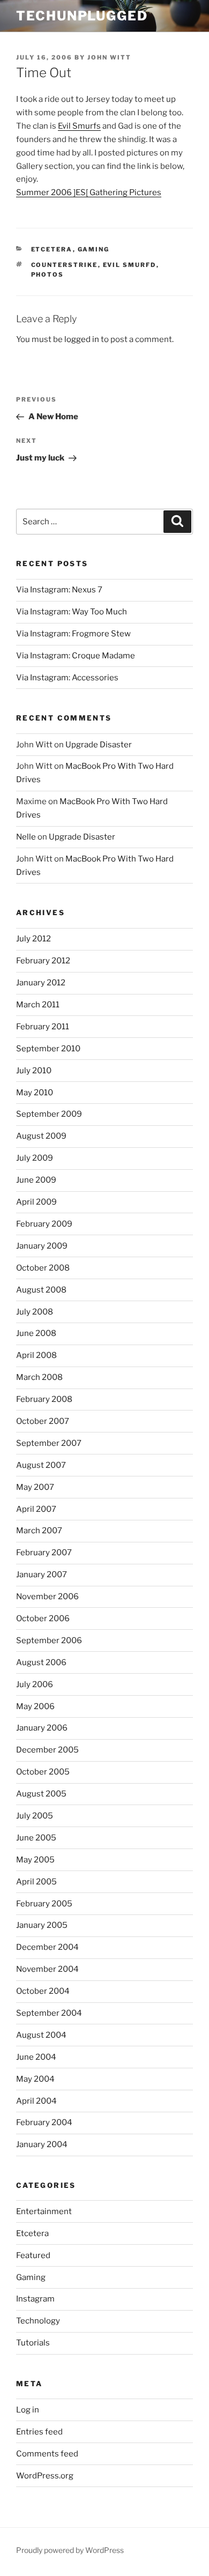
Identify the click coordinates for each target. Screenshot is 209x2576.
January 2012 (41, 983)
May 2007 (35, 1487)
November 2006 (47, 1597)
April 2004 (36, 2101)
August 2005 (41, 1794)
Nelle (26, 837)
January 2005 (42, 1925)
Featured (33, 2255)
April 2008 (36, 1355)
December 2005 (47, 1750)
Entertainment (44, 2211)
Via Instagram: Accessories (67, 678)
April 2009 (36, 1202)
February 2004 (44, 2122)
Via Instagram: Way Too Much (72, 612)
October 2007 (43, 1421)
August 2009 (41, 1136)
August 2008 (41, 1290)
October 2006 (43, 1619)
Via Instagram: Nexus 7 (59, 590)
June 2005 (36, 1838)
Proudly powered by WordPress (70, 2550)
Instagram (35, 2299)
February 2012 (43, 961)
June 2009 (36, 1180)
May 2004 (35, 2079)
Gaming (94, 249)
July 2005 (35, 1816)
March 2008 (39, 1377)
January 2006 (42, 1728)
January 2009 (42, 1246)
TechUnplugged (82, 16)
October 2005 (43, 1772)
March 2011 (38, 1005)
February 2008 (44, 1399)
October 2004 (43, 1991)
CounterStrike (65, 265)
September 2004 (49, 2013)
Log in (28, 2410)
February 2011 (43, 1027)
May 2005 (35, 1860)
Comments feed (47, 2454)
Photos (48, 274)
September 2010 (48, 1049)
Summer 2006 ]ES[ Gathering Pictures (89, 192)
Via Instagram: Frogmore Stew (73, 634)
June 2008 (36, 1333)
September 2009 (49, 1114)
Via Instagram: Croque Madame (76, 656)
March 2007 (39, 1531)
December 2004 (47, 1947)
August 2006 (41, 1662)
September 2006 (49, 1640)
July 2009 (35, 1158)
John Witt (109, 57)
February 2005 (44, 1904)
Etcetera (52, 249)
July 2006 (35, 1684)
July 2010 (34, 1071)
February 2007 (44, 1553)
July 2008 (35, 1312)
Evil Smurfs (79, 126)
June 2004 (36, 2057)
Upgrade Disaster (99, 745)
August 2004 (41, 2035)
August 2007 (41, 1465)
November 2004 (47, 1969)
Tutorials (33, 2343)
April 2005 (36, 1882)
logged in (82, 339)
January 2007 (42, 1575)
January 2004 (42, 2144)
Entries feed (39, 2432)
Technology (38, 2321)
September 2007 (49, 1443)
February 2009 (44, 1224)
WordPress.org (45, 2476)
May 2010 (35, 1093)
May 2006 (35, 1706)
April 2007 (36, 1509)
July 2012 (33, 939)
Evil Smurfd (130, 265)
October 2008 (43, 1268)
